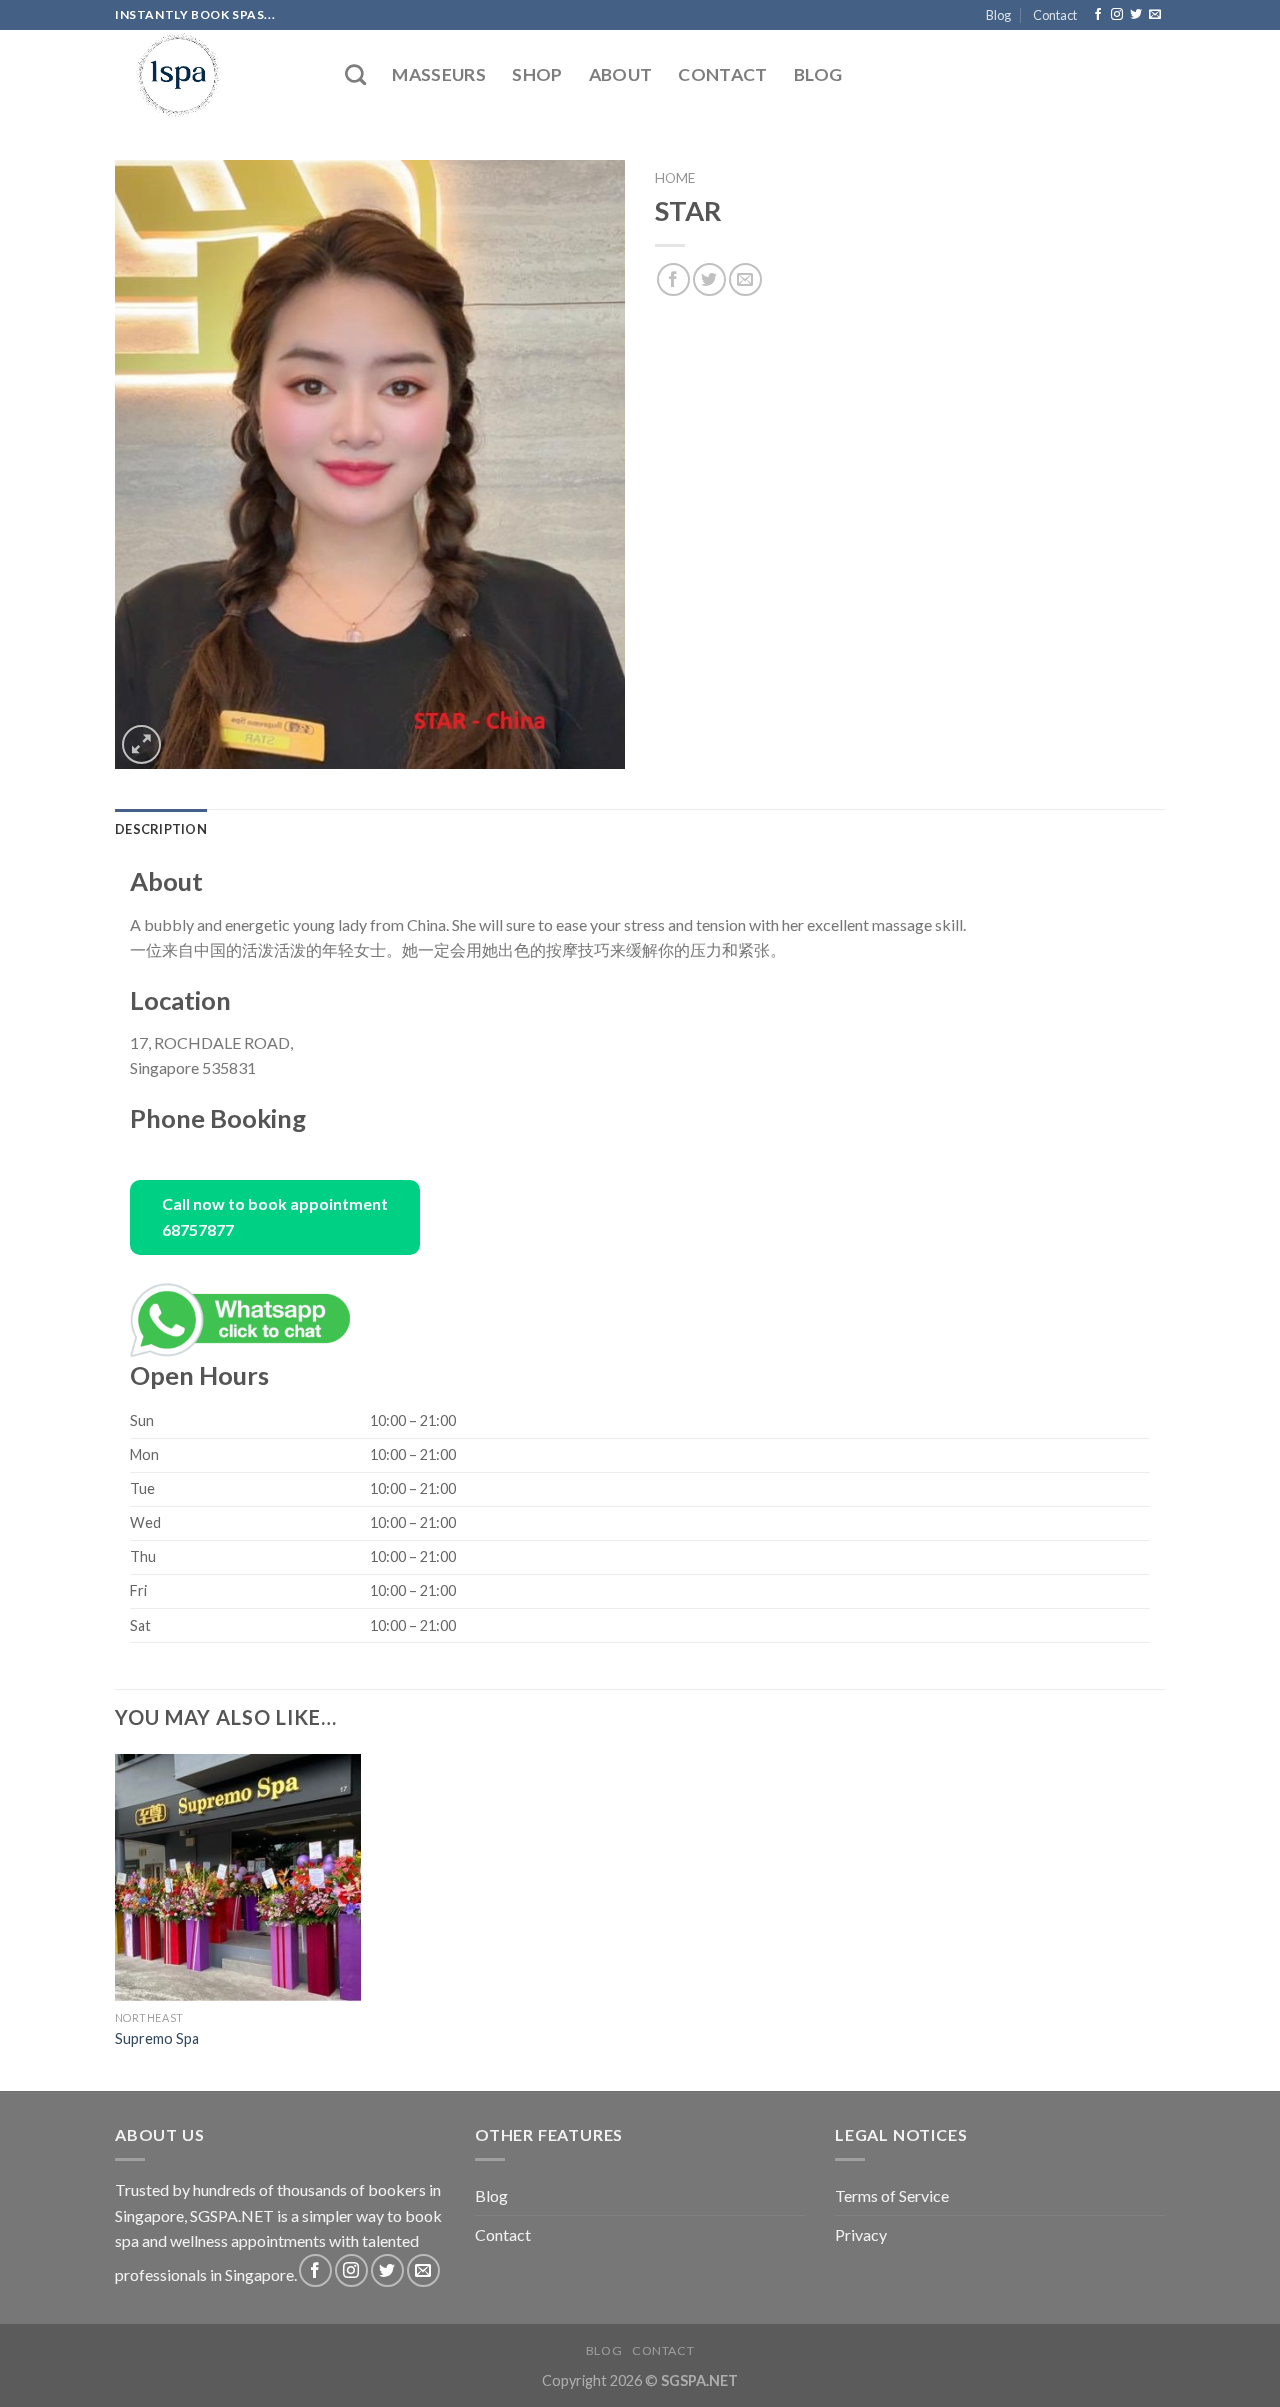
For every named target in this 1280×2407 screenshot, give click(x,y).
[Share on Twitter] (709, 279)
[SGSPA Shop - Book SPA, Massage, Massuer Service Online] (215, 75)
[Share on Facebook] (673, 279)
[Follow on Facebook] (1098, 15)
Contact (1055, 15)
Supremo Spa (157, 2038)
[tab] (161, 829)
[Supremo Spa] (238, 1877)
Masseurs (439, 74)
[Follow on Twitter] (1136, 15)
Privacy (861, 2234)
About (621, 74)
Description (161, 829)
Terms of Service (892, 2195)
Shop (537, 74)
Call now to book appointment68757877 (275, 1217)
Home (675, 178)
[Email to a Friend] (745, 279)
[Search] (355, 74)
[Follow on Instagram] (1117, 15)
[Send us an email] (1155, 15)
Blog (998, 15)
